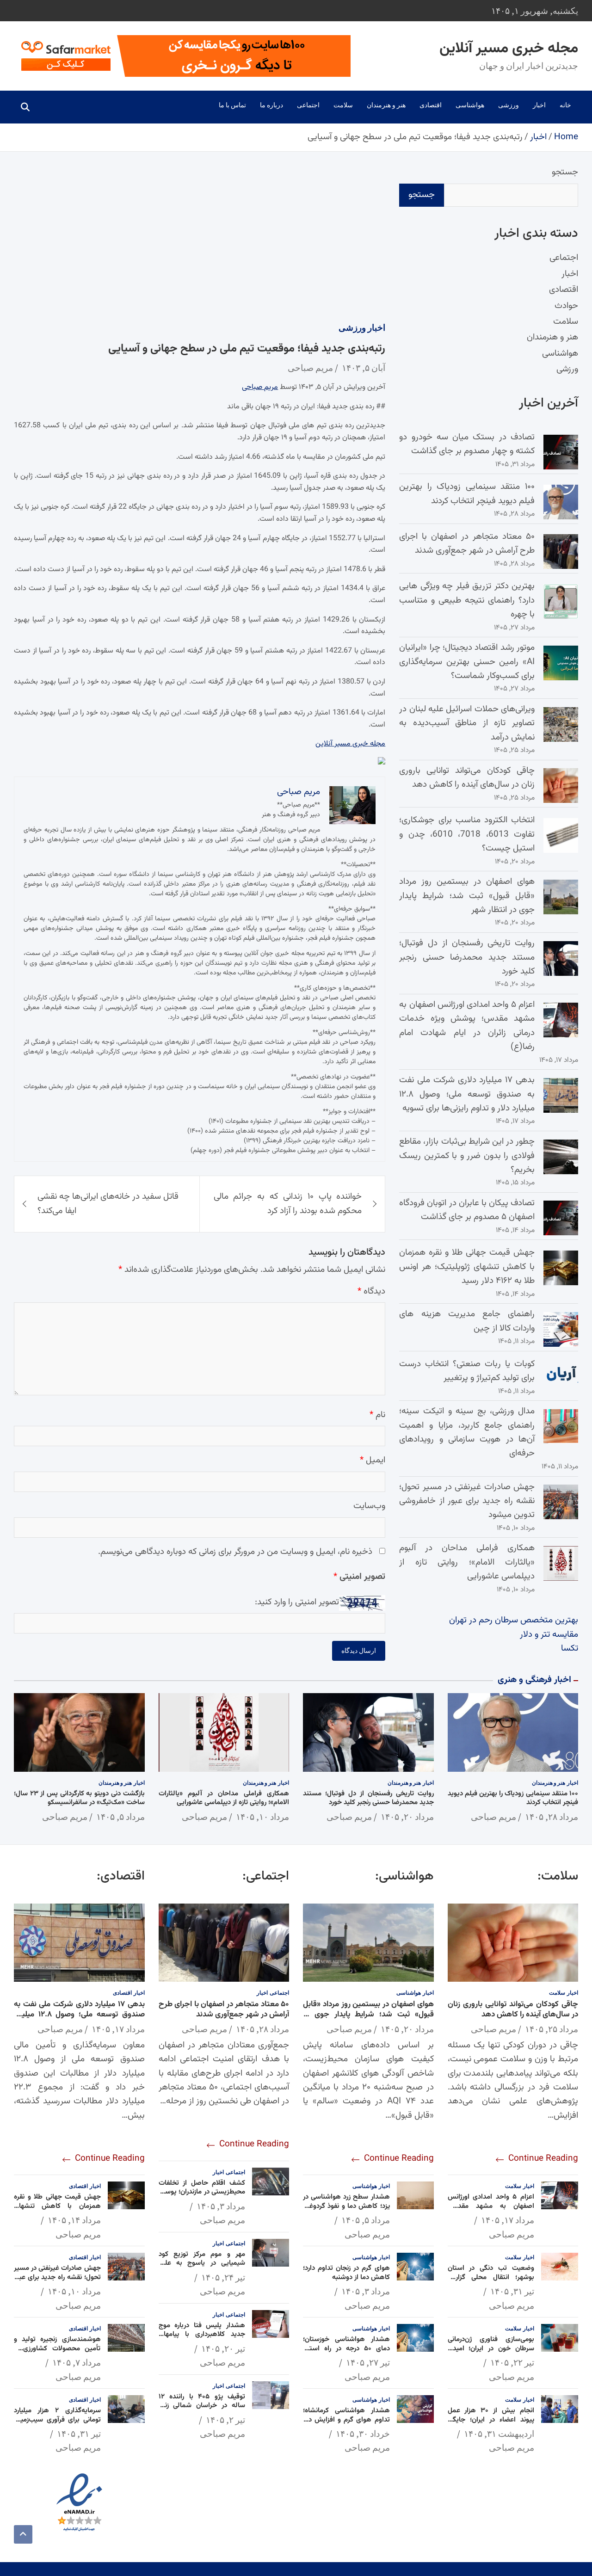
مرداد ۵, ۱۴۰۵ (120, 1817)
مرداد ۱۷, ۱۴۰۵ (508, 2220)
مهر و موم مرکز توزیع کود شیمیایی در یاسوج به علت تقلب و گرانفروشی (202, 2263)
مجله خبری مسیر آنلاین (509, 49)
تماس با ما (232, 105)
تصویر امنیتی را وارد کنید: (297, 1602)
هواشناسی (470, 105)
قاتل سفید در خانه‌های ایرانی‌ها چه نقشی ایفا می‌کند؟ (108, 1204)
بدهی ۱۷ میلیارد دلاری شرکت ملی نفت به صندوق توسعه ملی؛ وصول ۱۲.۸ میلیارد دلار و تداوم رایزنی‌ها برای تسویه (467, 1094)
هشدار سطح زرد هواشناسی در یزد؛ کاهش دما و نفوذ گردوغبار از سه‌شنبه (346, 2206)
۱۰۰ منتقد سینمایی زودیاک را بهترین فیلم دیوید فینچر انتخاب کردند (467, 494)
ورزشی (509, 105)
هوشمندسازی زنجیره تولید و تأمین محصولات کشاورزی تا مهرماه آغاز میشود (57, 2348)
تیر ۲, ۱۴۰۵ (225, 2420)
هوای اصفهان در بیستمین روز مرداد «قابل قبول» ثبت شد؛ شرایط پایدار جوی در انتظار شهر (467, 896)
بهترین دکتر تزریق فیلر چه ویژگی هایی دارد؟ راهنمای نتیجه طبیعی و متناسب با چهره (467, 600)
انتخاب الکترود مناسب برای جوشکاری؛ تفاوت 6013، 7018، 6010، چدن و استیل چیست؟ (467, 834)
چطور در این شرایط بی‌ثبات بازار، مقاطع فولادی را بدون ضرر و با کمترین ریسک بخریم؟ (467, 1156)
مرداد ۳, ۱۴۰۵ (366, 2291)
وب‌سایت (369, 1506)
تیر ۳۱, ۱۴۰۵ (512, 2291)
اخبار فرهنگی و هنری (534, 1680)
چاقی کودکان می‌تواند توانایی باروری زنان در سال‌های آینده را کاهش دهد (467, 778)
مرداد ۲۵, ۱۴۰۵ (552, 2029)
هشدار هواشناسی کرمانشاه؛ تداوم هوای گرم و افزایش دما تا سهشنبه (346, 2420)
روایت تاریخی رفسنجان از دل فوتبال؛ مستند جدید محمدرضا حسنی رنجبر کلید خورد (467, 957)
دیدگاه (371, 1291)
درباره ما (271, 105)
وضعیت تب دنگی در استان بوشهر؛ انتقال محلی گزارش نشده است (491, 2277)
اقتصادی (431, 105)
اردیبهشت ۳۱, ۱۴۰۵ (499, 2434)
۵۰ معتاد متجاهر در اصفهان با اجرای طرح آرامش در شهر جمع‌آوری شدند (467, 544)
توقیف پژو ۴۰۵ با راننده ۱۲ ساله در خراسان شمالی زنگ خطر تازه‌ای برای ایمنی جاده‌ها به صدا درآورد (202, 2410)
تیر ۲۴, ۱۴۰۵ (223, 2277)
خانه (565, 105)
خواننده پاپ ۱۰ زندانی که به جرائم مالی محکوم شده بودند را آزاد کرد (288, 1204)
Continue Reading (542, 2159)
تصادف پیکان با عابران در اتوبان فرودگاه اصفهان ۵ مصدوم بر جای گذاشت (467, 1210)
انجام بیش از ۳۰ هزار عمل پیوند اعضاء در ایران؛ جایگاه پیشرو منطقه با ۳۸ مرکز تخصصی (491, 2424)
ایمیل (373, 1460)
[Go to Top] (23, 2534)
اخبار (539, 105)
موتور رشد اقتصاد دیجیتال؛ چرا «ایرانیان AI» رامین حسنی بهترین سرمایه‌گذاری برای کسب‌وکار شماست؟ (467, 662)
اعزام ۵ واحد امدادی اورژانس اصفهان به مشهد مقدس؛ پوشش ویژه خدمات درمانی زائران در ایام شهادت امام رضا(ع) (467, 1026)
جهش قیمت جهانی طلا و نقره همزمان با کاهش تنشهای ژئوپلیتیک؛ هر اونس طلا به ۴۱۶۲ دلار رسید (467, 1267)
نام (377, 1414)
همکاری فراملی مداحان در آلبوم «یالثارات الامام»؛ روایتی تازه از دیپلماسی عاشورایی (467, 1562)
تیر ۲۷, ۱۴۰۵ (368, 2362)
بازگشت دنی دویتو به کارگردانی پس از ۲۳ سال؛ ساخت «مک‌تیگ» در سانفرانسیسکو (79, 1798)
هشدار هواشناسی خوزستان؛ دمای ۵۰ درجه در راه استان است (346, 2348)
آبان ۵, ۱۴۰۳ (364, 367)
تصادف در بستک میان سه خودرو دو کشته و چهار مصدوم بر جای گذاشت (467, 444)
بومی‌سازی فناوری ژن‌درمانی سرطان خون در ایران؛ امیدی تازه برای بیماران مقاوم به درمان (491, 2348)
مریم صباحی (310, 367)
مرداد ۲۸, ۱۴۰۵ (552, 1817)
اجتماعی (308, 105)
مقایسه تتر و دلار (549, 1635)
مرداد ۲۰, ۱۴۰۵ (407, 1817)
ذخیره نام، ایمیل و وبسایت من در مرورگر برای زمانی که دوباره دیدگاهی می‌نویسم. (235, 1552)
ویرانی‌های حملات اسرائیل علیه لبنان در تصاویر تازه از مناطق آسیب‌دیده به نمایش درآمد (467, 723)
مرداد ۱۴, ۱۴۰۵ (74, 2220)
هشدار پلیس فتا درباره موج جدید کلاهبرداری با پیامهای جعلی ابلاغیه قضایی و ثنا (202, 2335)
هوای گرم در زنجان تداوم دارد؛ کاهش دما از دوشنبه (346, 2273)
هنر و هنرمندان (386, 105)
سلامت (343, 105)
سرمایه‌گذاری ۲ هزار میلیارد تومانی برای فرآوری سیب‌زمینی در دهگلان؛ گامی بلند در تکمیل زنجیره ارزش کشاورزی (57, 2424)
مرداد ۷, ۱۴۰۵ (77, 2362)
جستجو (565, 172)
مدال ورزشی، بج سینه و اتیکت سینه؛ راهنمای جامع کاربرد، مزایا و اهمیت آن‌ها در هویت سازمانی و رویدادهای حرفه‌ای (467, 1432)
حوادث (566, 306)
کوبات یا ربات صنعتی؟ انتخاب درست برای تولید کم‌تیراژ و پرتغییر (467, 1371)
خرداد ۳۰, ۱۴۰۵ (363, 2434)
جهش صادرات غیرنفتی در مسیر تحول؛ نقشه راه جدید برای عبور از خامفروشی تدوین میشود (467, 1501)
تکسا (570, 1649)
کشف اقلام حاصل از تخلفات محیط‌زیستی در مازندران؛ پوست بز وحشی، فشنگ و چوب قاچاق (202, 2192)
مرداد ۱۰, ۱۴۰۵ (262, 1817)
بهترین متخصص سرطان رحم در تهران (514, 1620)
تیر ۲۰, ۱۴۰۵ (223, 2348)
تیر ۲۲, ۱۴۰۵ (512, 2362)
